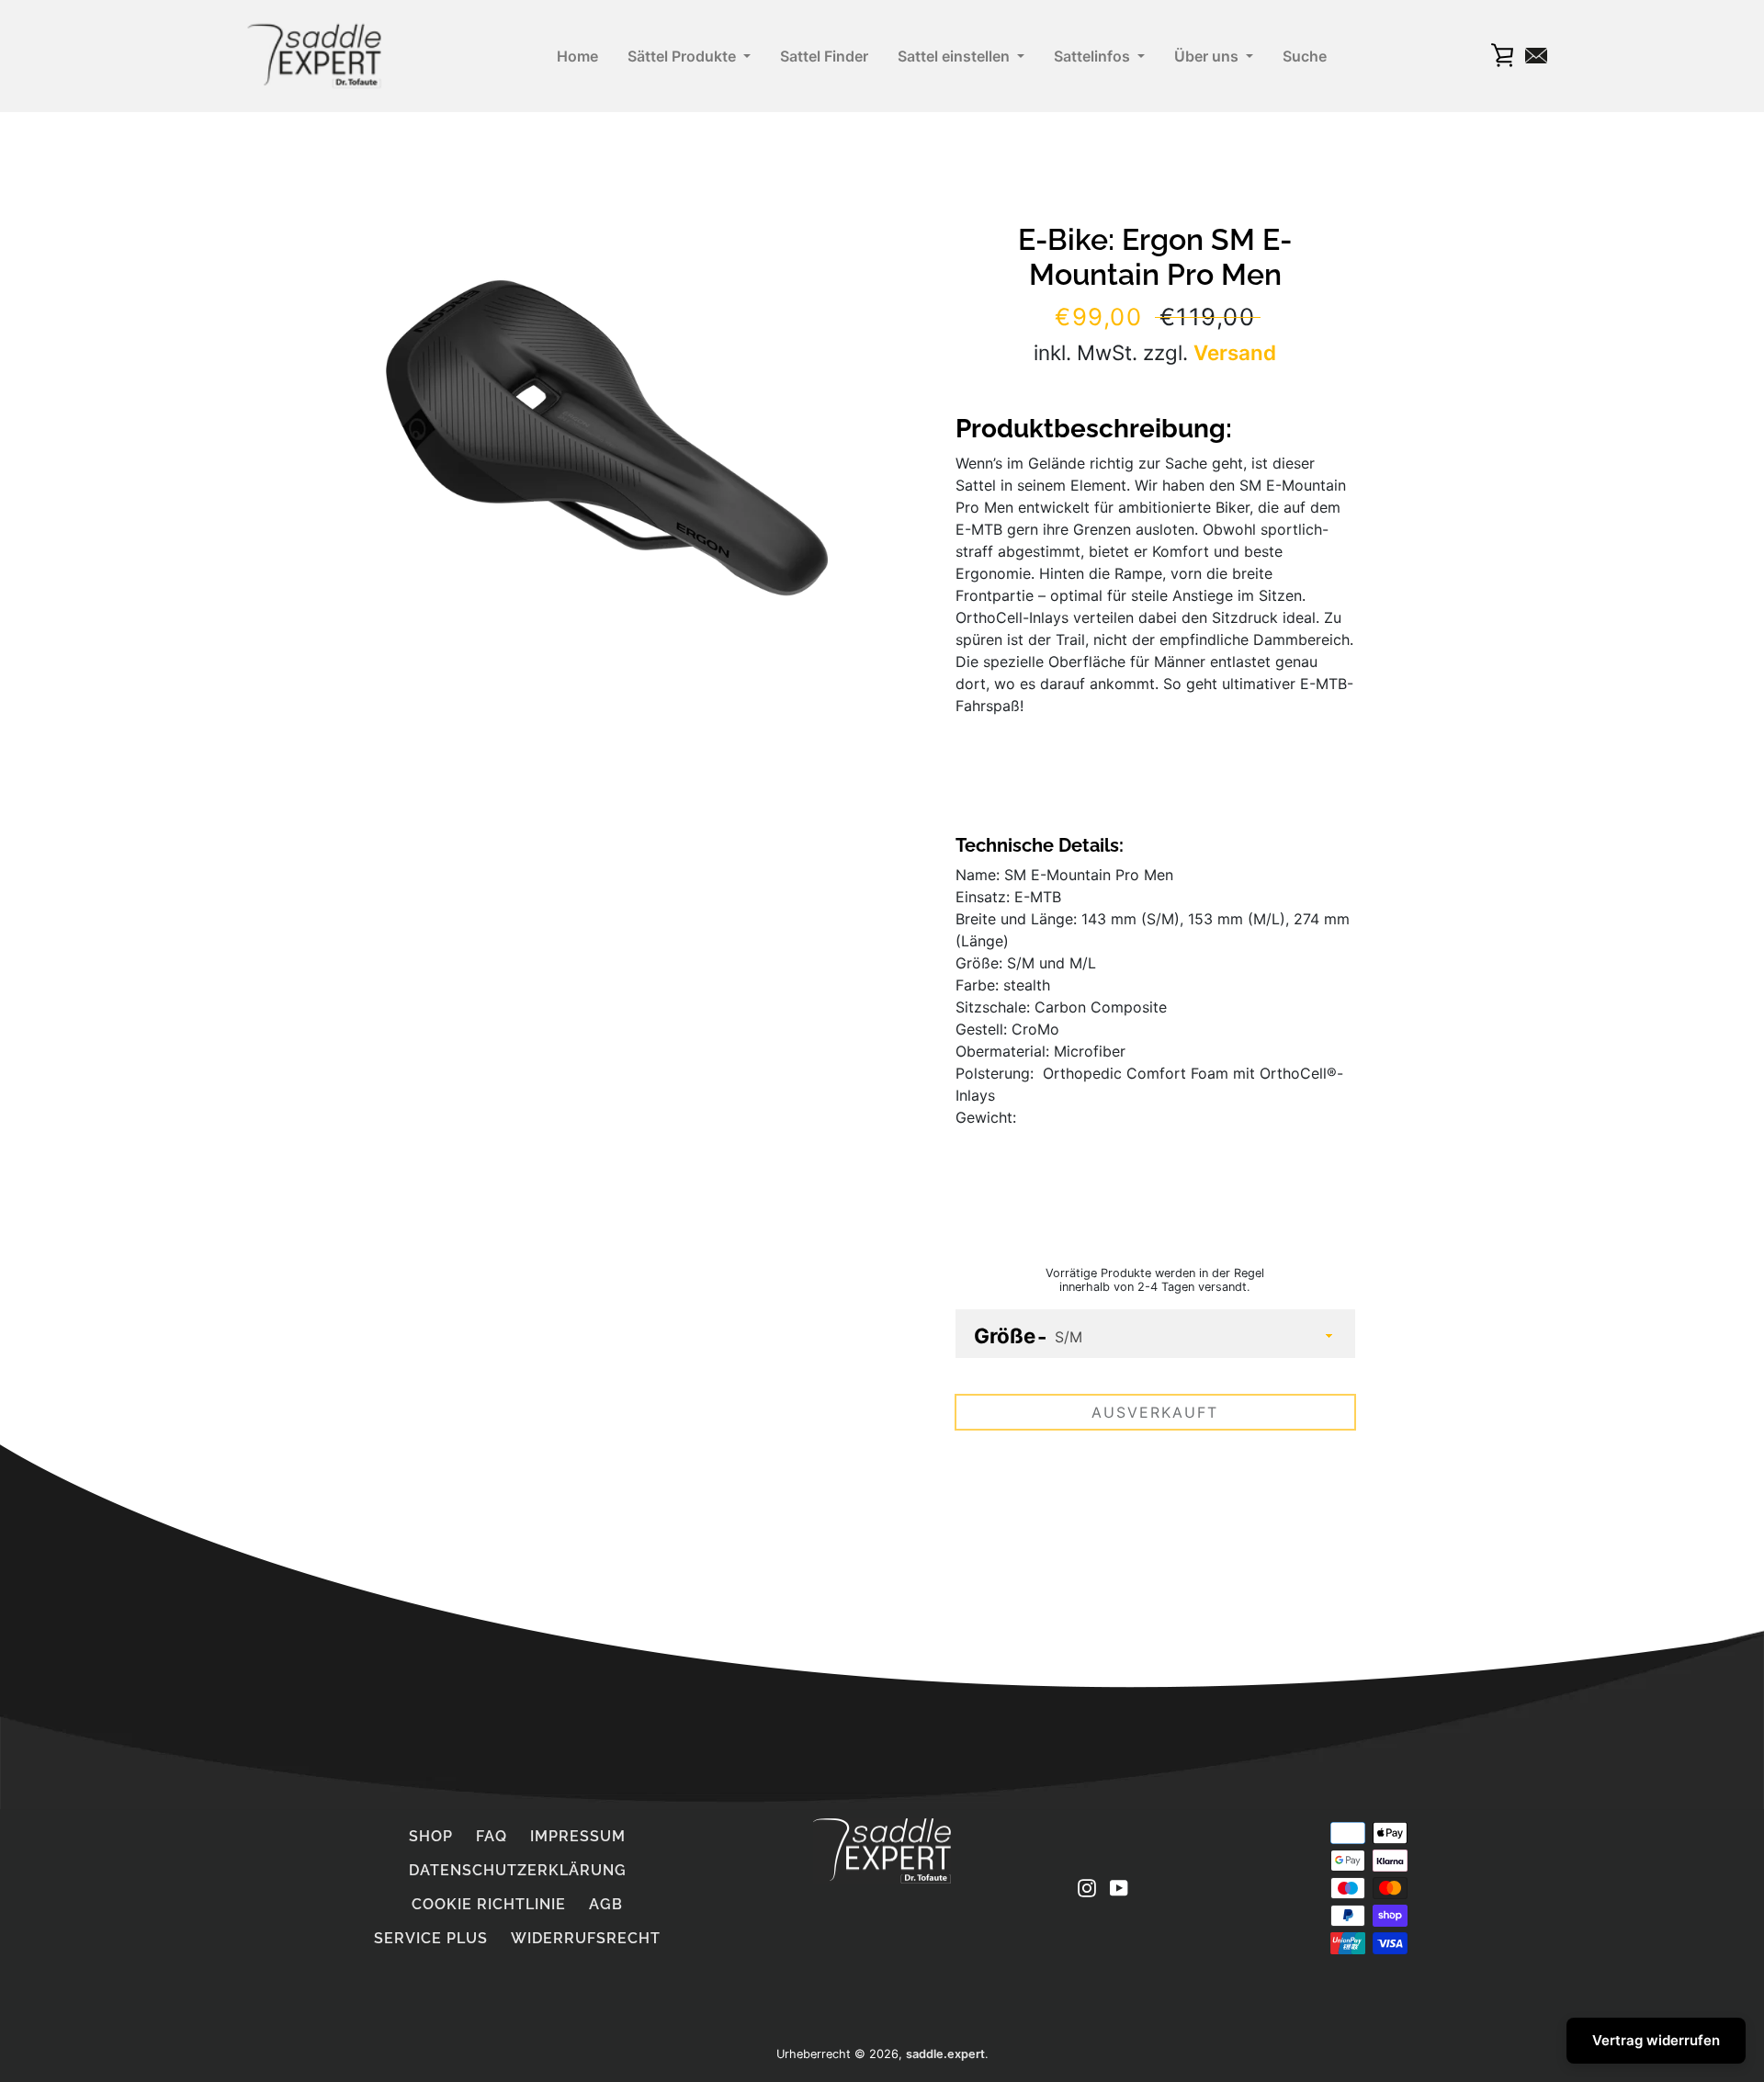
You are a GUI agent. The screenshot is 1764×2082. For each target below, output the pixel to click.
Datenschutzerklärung (518, 1870)
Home (577, 56)
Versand (1235, 352)
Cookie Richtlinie (489, 1904)
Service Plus (431, 1938)
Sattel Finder (824, 56)
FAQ (492, 1836)
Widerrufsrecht (586, 1938)
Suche (1305, 56)
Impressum (578, 1836)
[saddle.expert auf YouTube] (1119, 1887)
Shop (431, 1836)
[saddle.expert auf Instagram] (1087, 1887)
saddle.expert (945, 2054)
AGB (606, 1904)
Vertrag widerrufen (1656, 2040)
